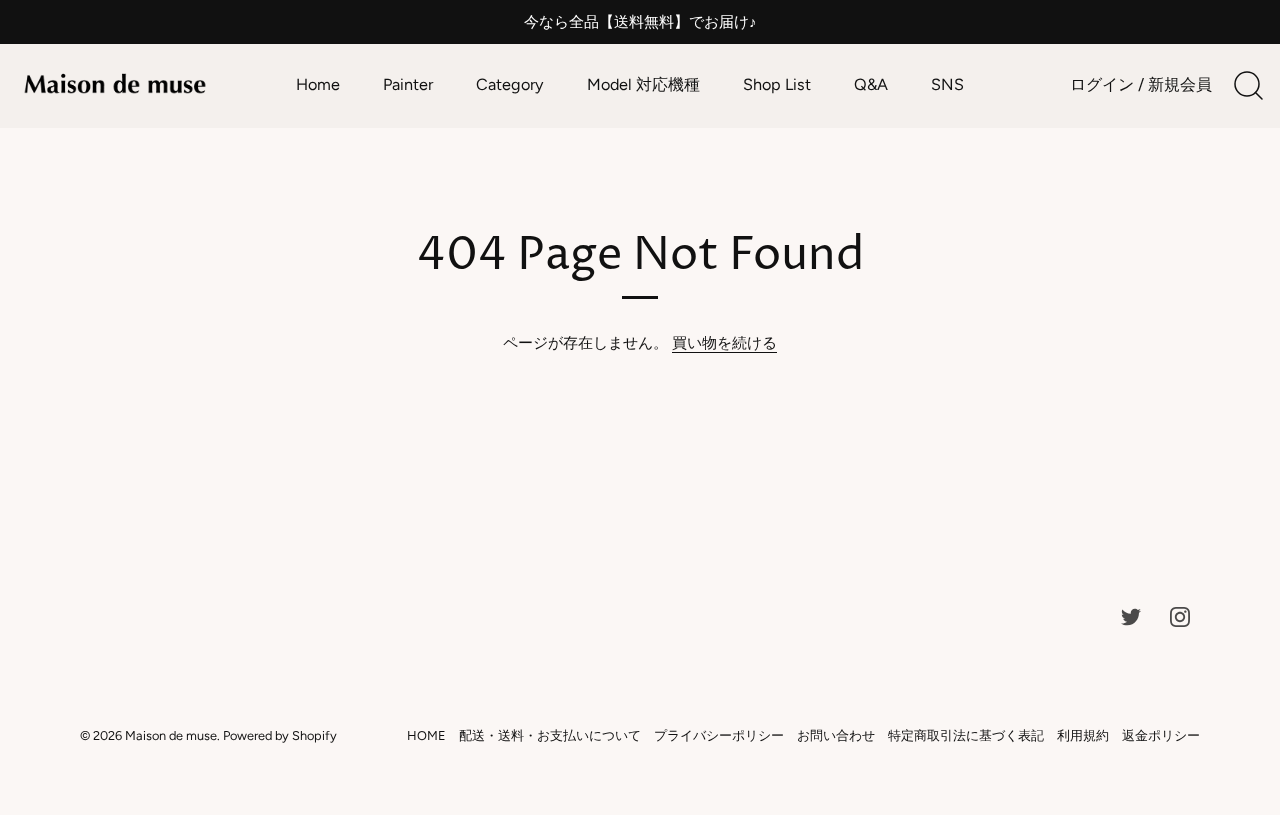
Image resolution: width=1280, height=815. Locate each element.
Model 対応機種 (643, 84)
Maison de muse (171, 735)
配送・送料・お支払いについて (550, 735)
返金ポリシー (1161, 735)
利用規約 (1083, 735)
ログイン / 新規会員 (1141, 84)
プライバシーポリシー (719, 735)
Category (510, 84)
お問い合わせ (836, 735)
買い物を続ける (724, 343)
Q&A (871, 84)
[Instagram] (1180, 616)
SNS (947, 84)
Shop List (777, 84)
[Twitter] (1131, 616)
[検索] (1248, 86)
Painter (408, 84)
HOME (426, 735)
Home (318, 84)
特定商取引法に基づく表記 (966, 735)
